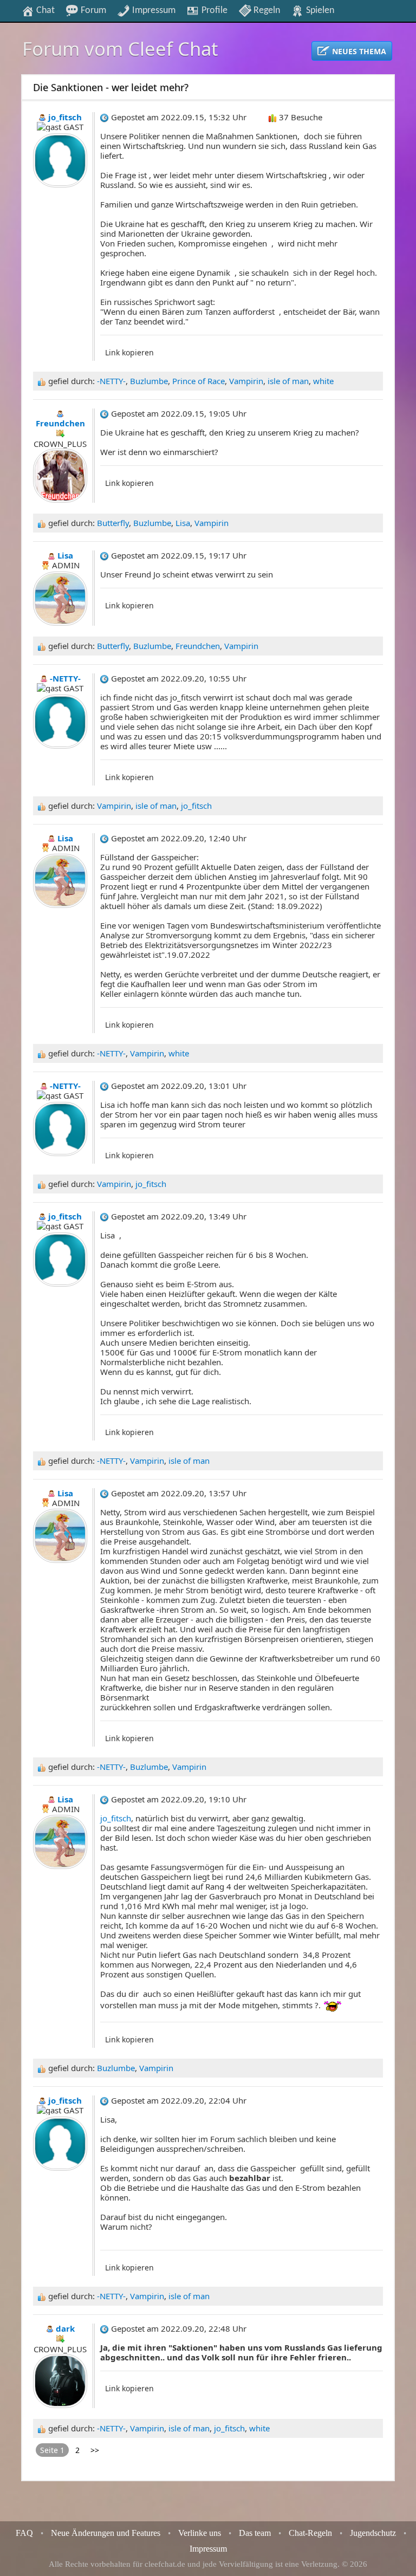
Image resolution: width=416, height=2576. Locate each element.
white (323, 381)
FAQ (24, 2533)
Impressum (153, 10)
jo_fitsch (196, 806)
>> (95, 2450)
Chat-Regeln (310, 2533)
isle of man (288, 381)
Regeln (266, 10)
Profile (213, 10)
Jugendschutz (373, 2533)
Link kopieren (129, 352)
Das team (255, 2533)
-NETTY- (111, 381)
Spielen (319, 10)
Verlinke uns (200, 2533)
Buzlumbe (149, 381)
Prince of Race (199, 381)
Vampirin (246, 381)
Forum (92, 10)
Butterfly (113, 523)
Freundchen (198, 646)
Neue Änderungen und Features (106, 2533)
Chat (44, 10)
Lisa (183, 523)
